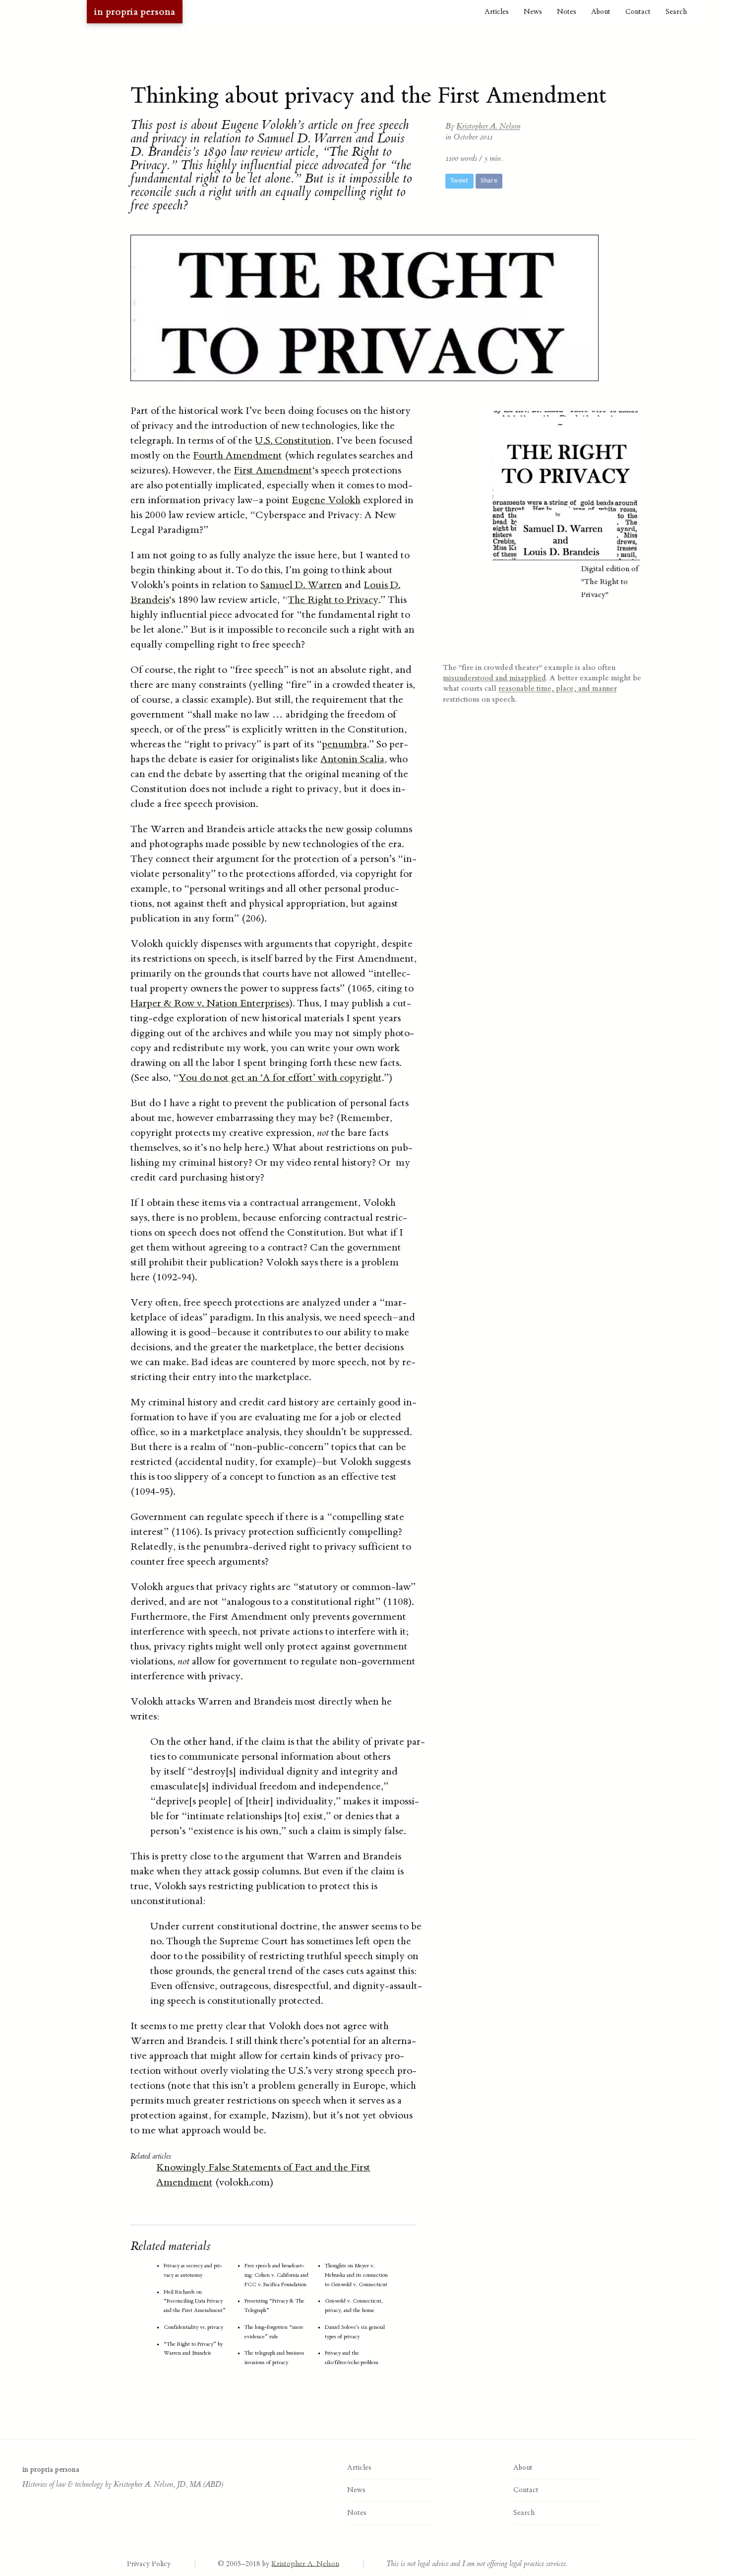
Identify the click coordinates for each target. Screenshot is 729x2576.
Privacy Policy (149, 2564)
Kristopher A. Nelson (488, 126)
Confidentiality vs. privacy (193, 2327)
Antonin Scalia (352, 759)
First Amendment (273, 470)
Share (489, 181)
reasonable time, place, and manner (558, 688)
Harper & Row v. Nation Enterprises (210, 1003)
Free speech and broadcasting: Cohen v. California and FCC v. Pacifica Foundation (276, 2275)
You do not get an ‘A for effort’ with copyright (280, 1078)
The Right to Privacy (333, 600)
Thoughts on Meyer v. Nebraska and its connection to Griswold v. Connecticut (356, 2275)
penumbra (344, 744)
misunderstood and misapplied (494, 678)
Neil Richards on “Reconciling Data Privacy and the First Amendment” (195, 2301)
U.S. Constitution (293, 440)
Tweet (459, 181)
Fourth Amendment (238, 455)
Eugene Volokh (326, 500)
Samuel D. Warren (301, 585)
